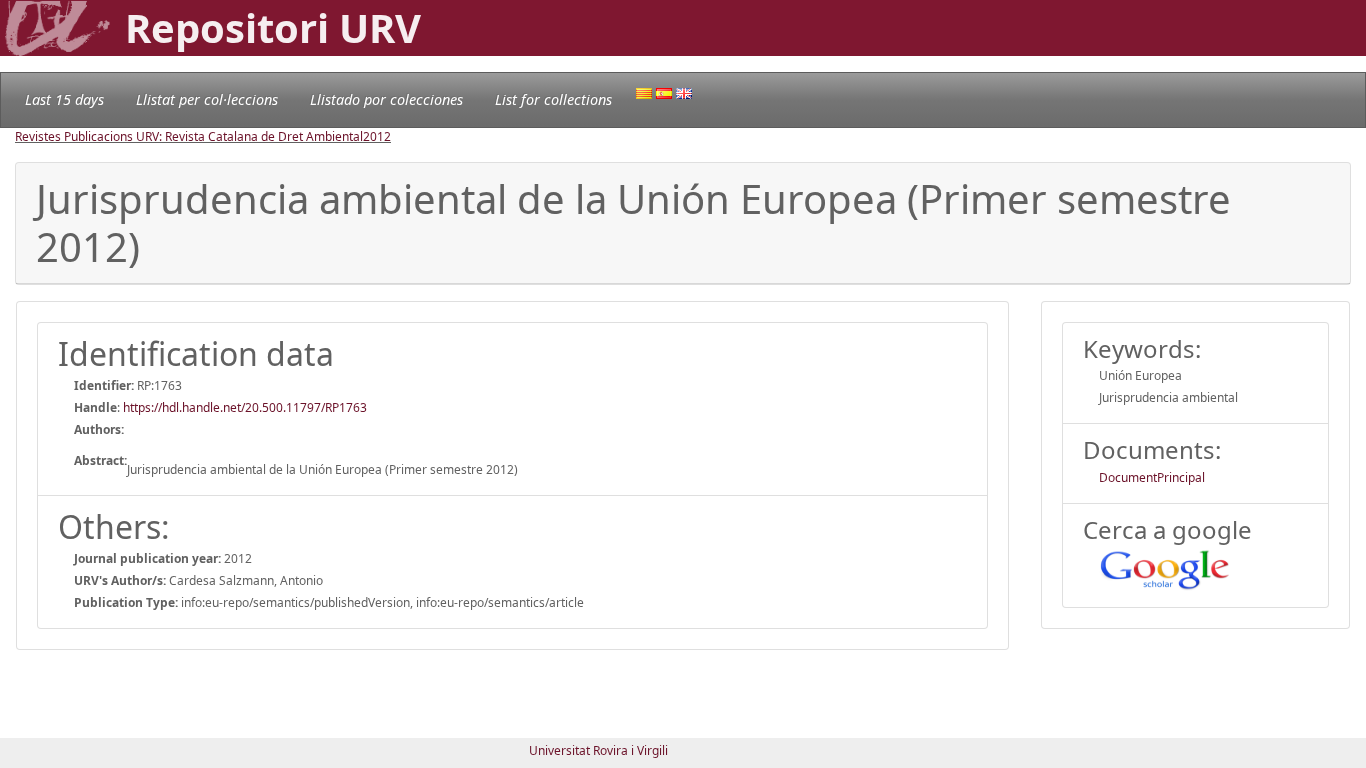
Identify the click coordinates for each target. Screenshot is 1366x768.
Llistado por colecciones (386, 99)
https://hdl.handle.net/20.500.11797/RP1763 (245, 407)
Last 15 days (64, 99)
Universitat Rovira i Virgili (598, 750)
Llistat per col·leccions (207, 99)
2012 (377, 136)
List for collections (553, 99)
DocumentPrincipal (1152, 477)
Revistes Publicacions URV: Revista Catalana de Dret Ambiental (189, 136)
